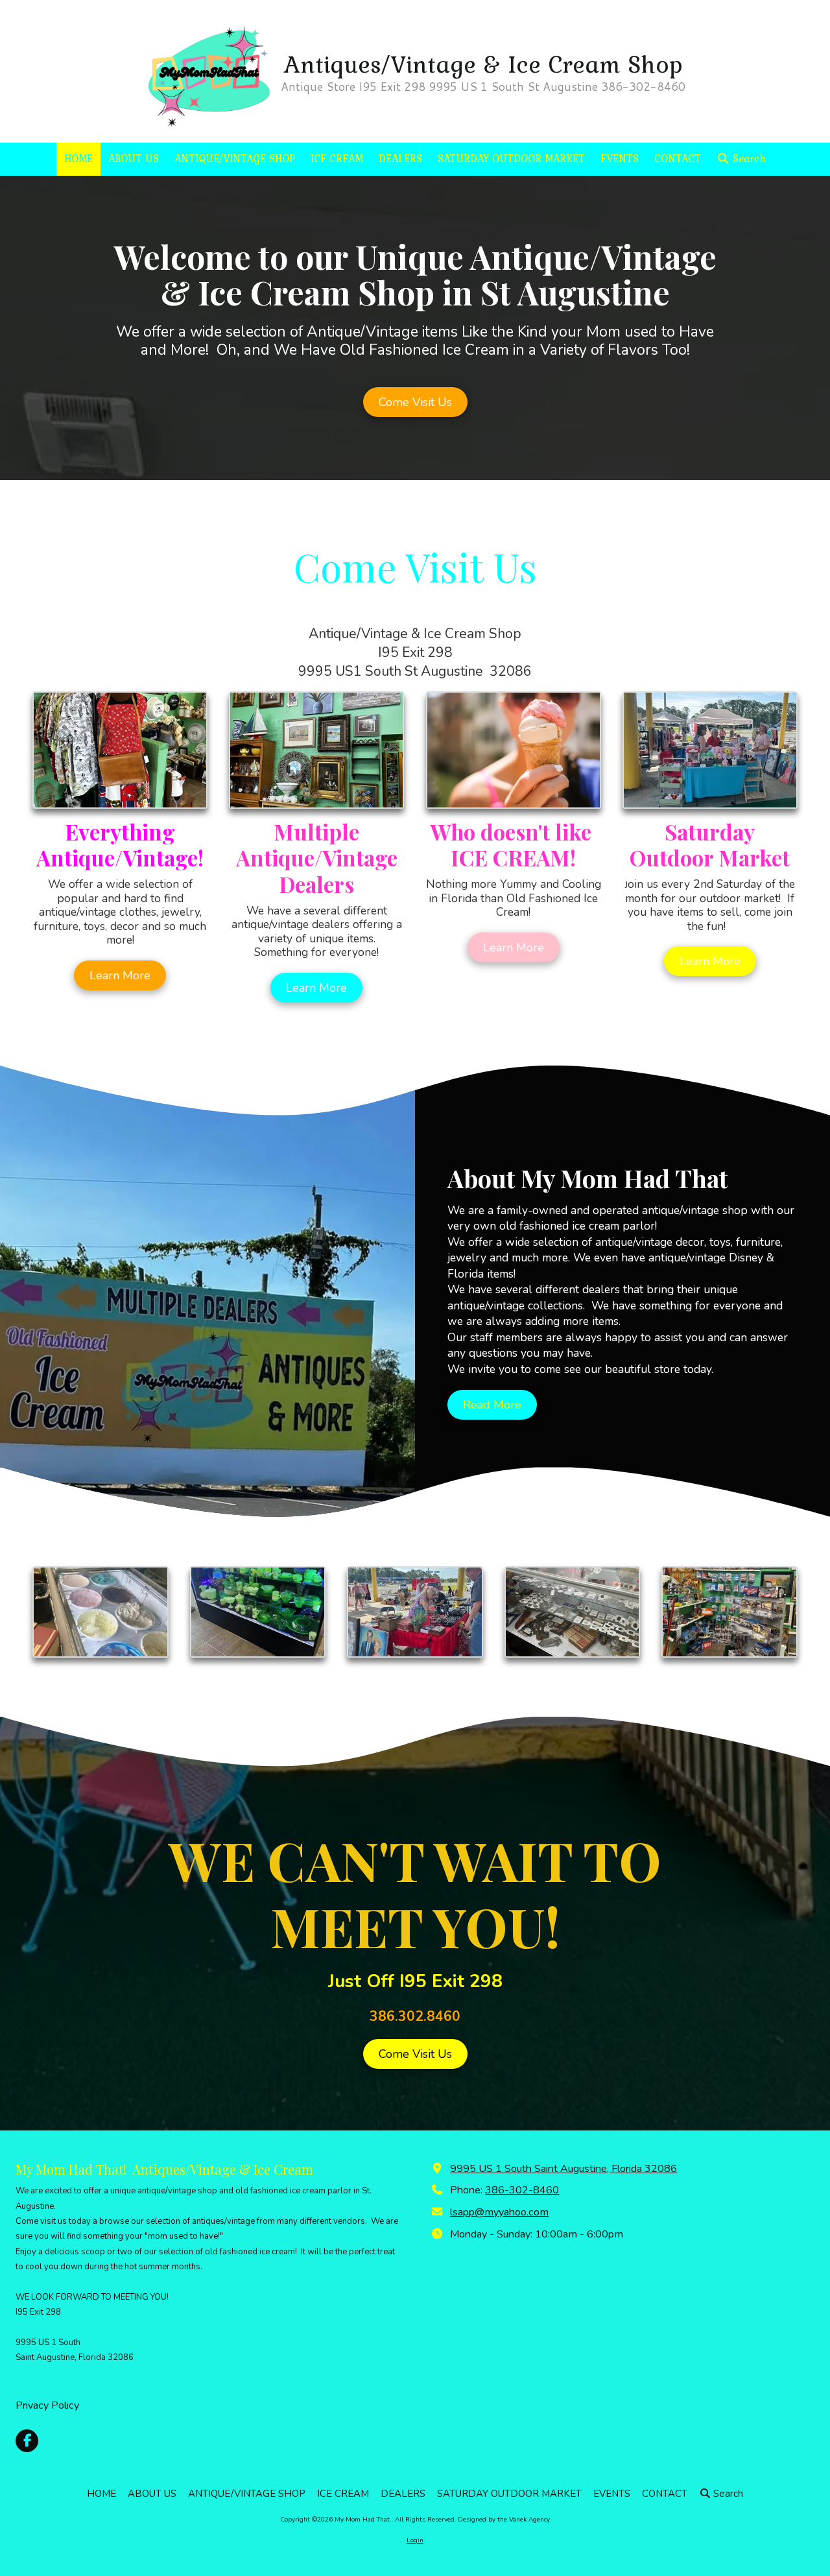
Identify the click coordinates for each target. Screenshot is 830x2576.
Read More (492, 1405)
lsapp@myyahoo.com (499, 2212)
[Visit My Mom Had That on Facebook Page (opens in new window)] (27, 2441)
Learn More (120, 975)
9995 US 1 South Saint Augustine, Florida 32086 (563, 2169)
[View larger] (710, 750)
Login (415, 2540)
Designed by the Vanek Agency (504, 2520)
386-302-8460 (522, 2190)
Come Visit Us (415, 402)
